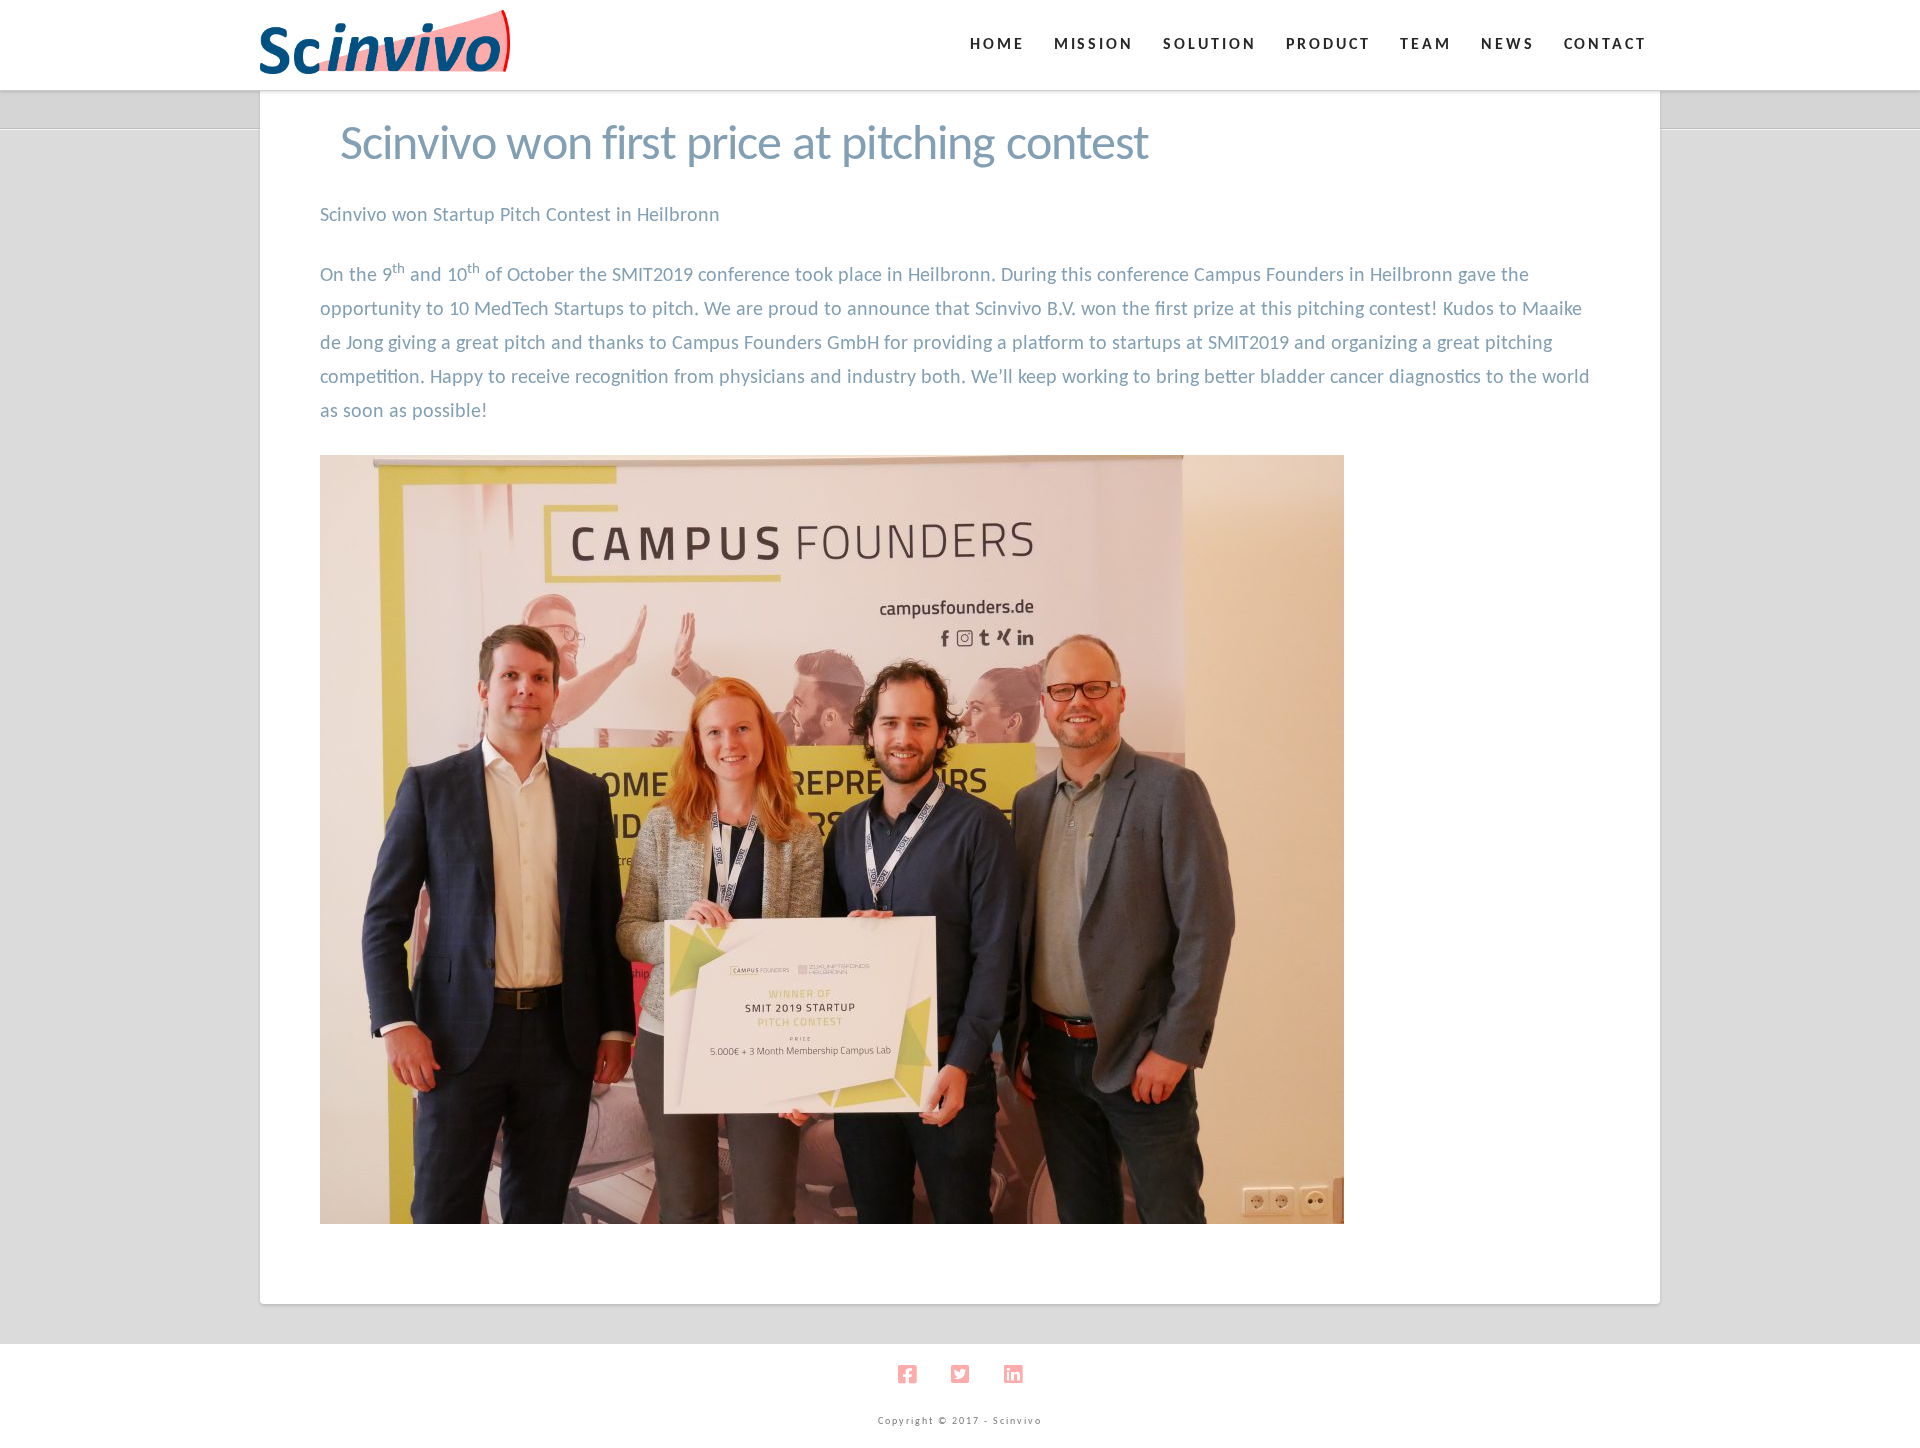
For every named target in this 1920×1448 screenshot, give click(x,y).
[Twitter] (960, 1374)
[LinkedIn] (1013, 1374)
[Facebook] (907, 1374)
